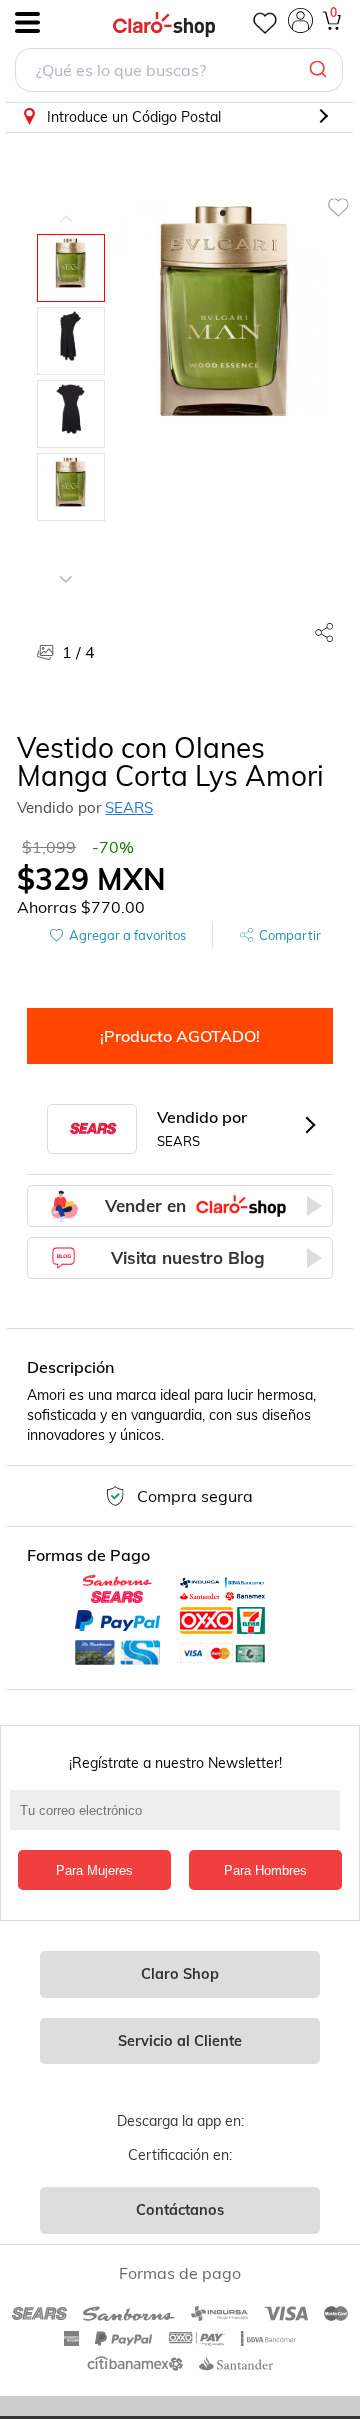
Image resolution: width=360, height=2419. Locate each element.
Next (66, 564)
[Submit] (320, 70)
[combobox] (179, 72)
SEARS (129, 807)
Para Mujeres (94, 1870)
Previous (66, 204)
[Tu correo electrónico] (180, 1820)
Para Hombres (265, 1870)
